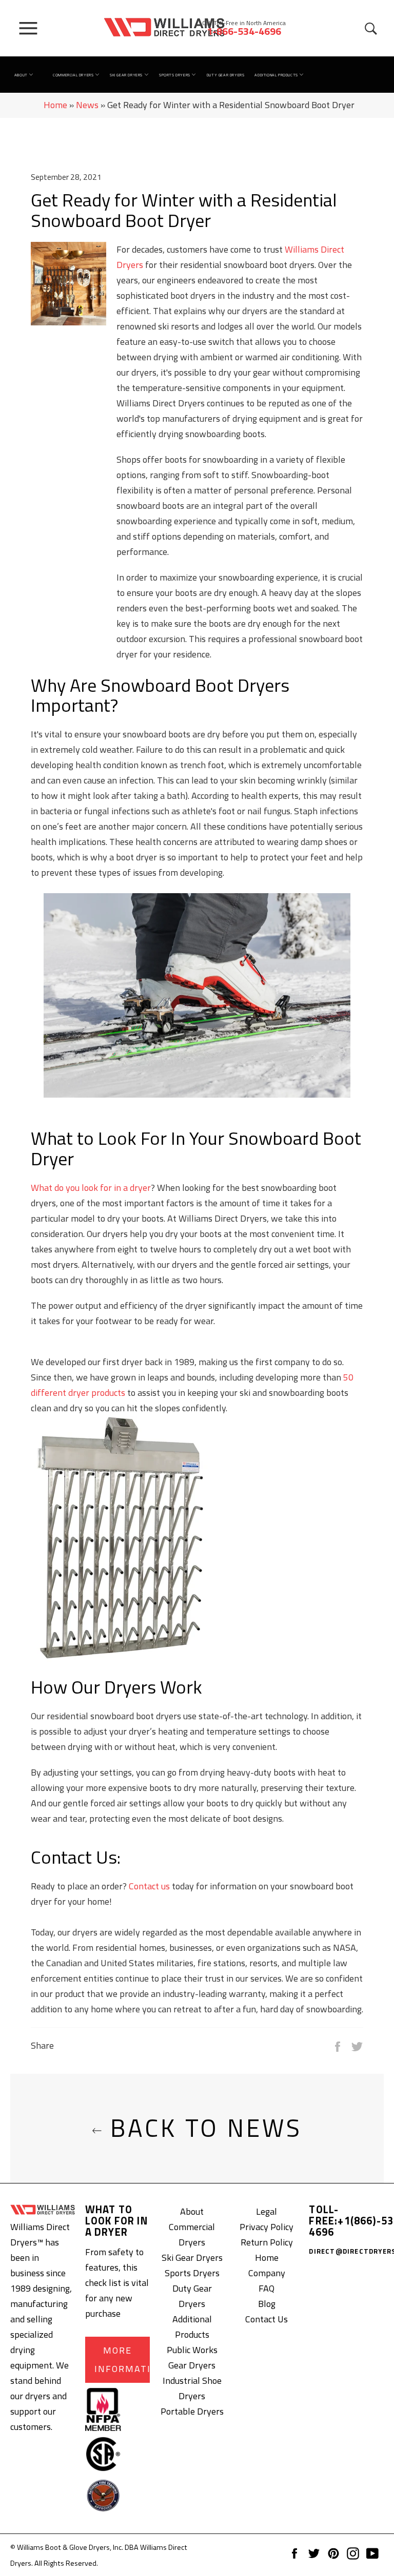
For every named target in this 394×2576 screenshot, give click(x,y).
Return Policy (267, 2242)
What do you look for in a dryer (91, 1188)
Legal (267, 2211)
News (87, 105)
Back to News (202, 2128)
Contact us (149, 1886)
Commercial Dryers (74, 75)
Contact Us (267, 2319)
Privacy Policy (267, 2227)
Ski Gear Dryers (127, 75)
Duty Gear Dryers (226, 75)
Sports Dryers (175, 75)
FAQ (267, 2288)
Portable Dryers (192, 2411)
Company (267, 2273)
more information (122, 2359)
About (22, 75)
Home (55, 105)
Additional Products (277, 75)
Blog (267, 2304)
